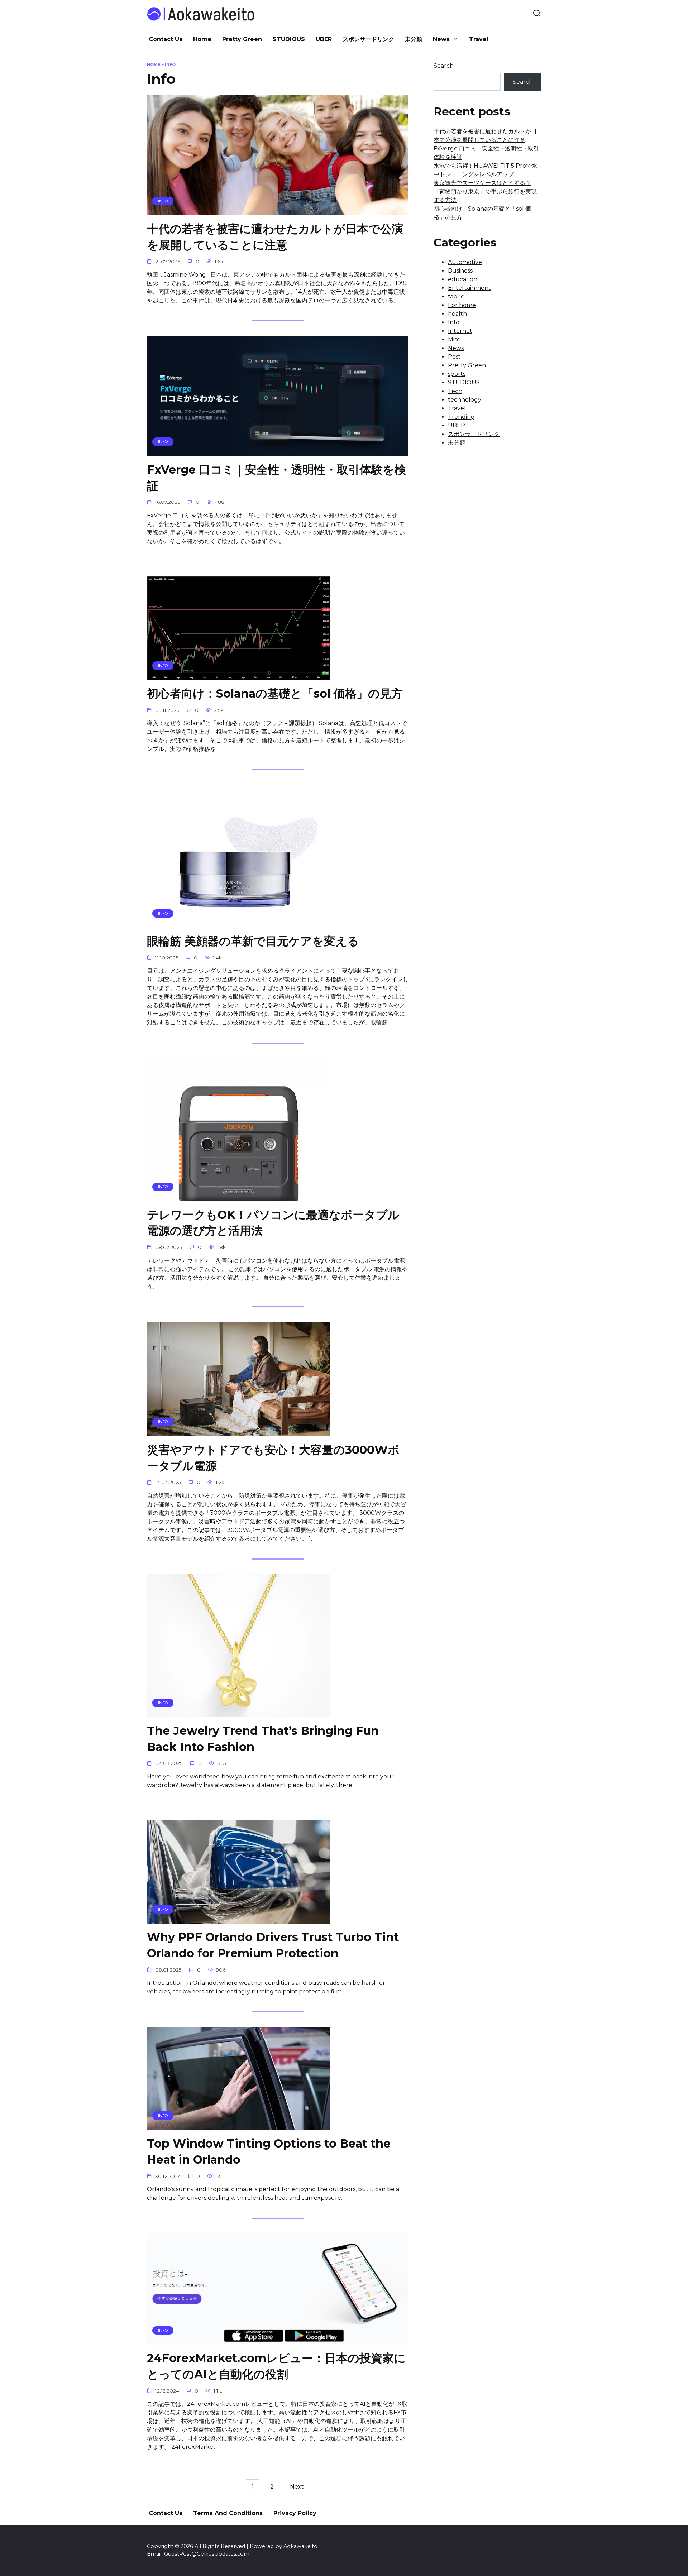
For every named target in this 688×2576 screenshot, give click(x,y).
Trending (461, 417)
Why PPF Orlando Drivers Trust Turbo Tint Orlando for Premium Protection (273, 1945)
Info (454, 322)
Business (460, 271)
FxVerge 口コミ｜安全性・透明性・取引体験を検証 (276, 478)
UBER (324, 39)
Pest (454, 357)
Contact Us (166, 39)
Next (297, 2487)
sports (457, 374)
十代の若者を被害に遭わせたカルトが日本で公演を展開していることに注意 (275, 237)
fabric (456, 296)
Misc (454, 339)
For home (462, 305)
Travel (479, 39)
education (463, 279)
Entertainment (469, 288)
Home (202, 39)
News (441, 39)
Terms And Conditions (228, 2513)
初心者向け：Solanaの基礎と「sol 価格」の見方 (275, 693)
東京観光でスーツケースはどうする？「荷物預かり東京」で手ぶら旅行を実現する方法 (485, 191)
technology (465, 400)
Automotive (465, 262)
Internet (460, 331)
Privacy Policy (295, 2513)
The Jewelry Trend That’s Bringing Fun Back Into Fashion (263, 1739)
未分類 (414, 39)
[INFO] (278, 211)
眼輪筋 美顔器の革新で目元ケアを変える (253, 941)
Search (444, 66)
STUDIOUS (289, 39)
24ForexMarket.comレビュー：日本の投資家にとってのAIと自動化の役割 (276, 2366)
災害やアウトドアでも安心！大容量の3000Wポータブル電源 (273, 1458)
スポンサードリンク (368, 39)
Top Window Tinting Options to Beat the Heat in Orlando (269, 2151)
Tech (455, 391)
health (457, 314)
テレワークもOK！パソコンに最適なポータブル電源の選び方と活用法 (273, 1223)
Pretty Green (242, 39)
